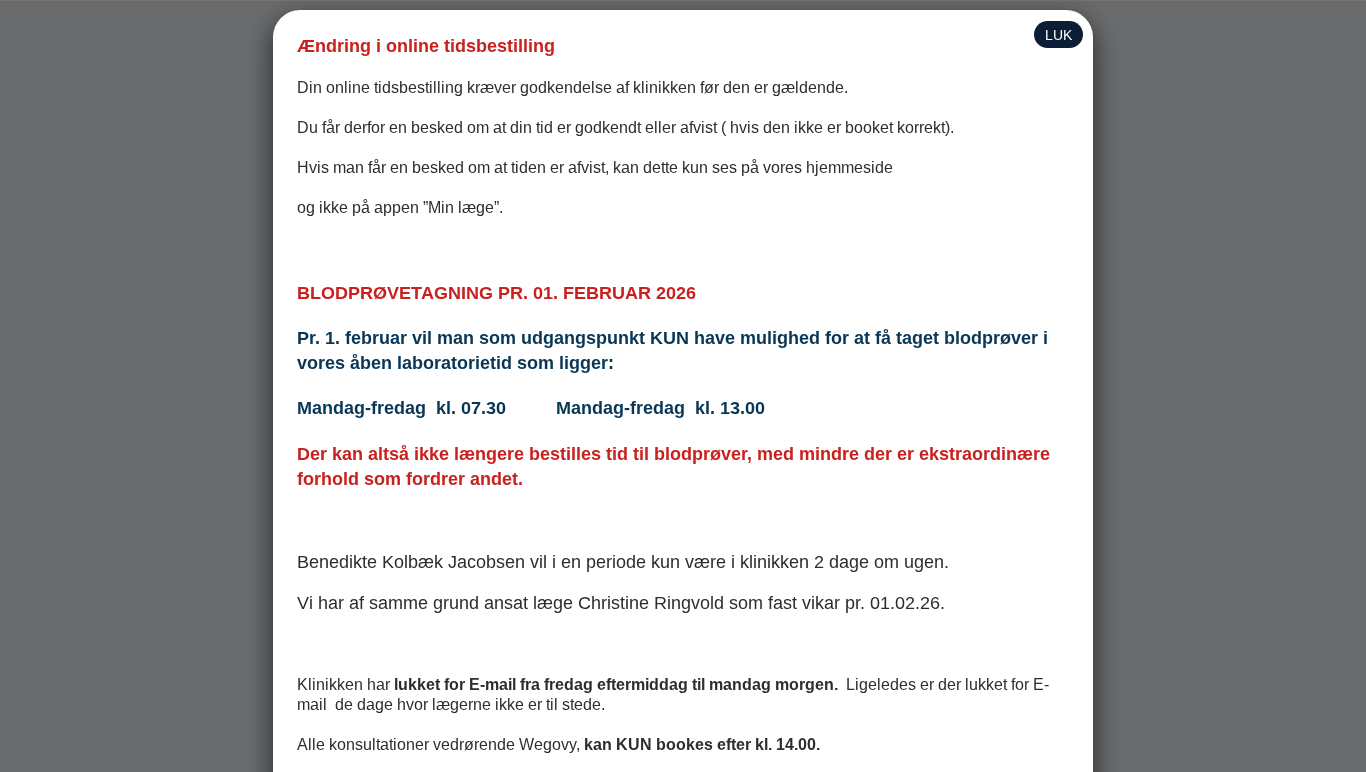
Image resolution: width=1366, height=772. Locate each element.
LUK (1058, 35)
